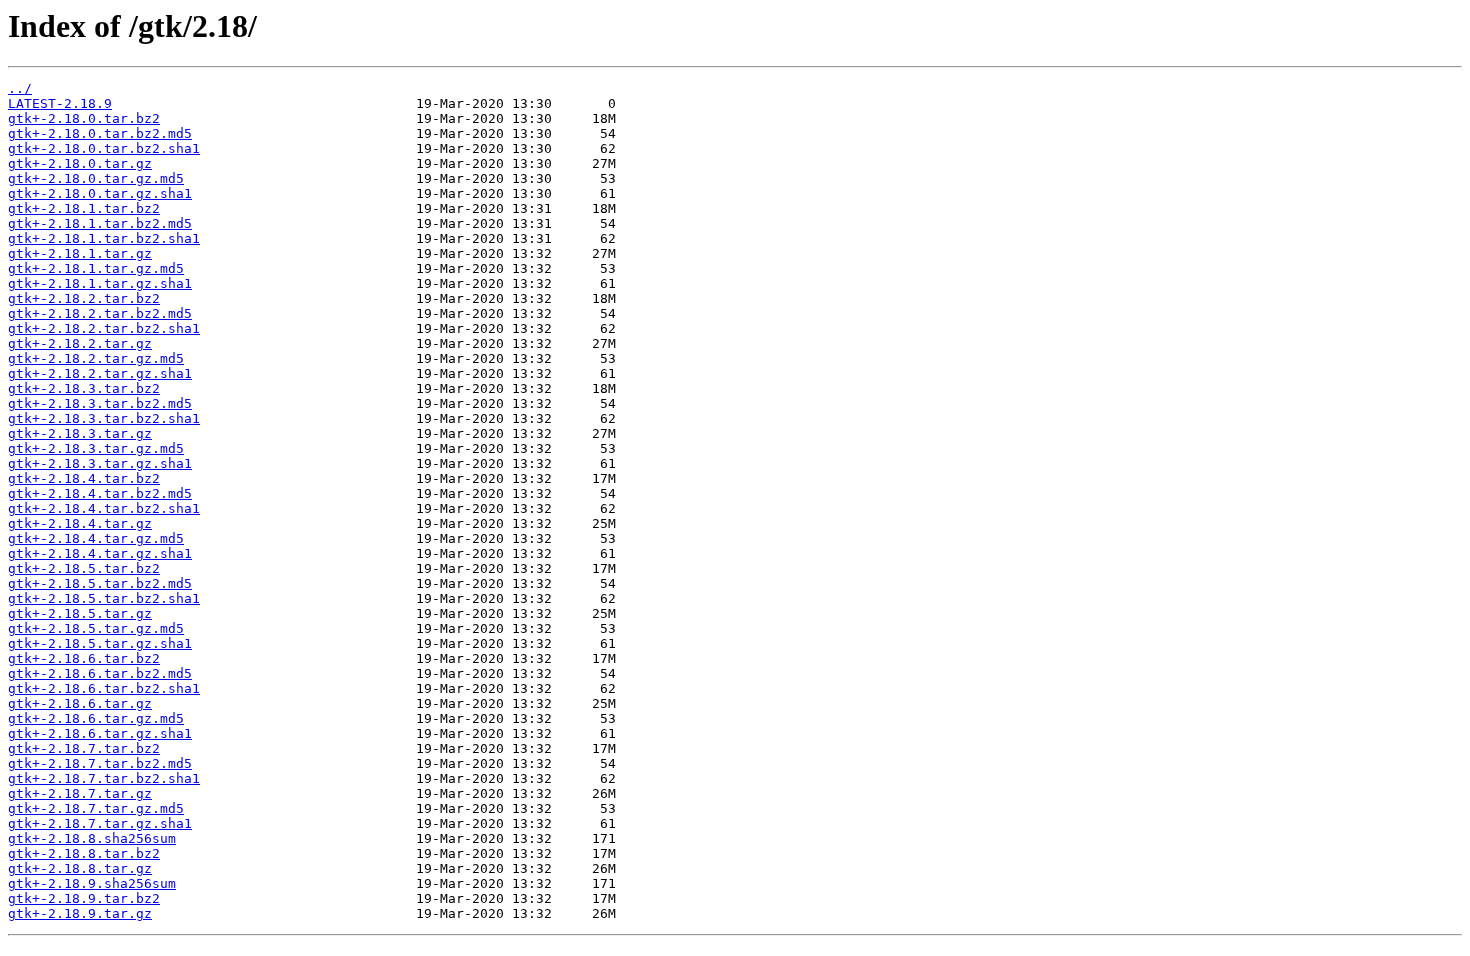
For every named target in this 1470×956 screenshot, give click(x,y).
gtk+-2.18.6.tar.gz (80, 703)
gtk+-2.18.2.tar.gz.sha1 (100, 373)
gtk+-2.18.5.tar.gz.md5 (96, 628)
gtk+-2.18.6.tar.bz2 (84, 658)
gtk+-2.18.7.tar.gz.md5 (96, 808)
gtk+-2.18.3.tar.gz (80, 433)
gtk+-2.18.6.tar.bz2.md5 (100, 673)
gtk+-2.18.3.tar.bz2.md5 (100, 403)
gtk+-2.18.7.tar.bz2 (84, 748)
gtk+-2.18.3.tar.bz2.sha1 (104, 418)
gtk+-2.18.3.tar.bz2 (84, 388)
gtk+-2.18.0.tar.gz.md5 (96, 178)
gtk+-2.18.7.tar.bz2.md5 (100, 763)
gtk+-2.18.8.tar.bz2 (84, 853)
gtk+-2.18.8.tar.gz (80, 868)
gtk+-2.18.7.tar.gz (80, 793)
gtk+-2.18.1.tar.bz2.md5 (100, 223)
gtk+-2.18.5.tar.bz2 (84, 568)
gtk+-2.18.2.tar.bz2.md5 (100, 313)
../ (20, 88)
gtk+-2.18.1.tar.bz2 (84, 208)
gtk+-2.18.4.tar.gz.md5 (96, 538)
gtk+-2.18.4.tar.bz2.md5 (100, 493)
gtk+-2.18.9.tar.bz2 (84, 898)
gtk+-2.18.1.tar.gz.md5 (96, 268)
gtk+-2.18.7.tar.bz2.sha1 (104, 778)
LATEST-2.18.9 (60, 103)
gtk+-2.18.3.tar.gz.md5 (96, 448)
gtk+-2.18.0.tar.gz (80, 163)
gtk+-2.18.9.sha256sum (92, 883)
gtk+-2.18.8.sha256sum (92, 838)
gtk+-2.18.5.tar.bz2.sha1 (104, 598)
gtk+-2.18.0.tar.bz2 (84, 118)
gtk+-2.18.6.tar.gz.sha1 (100, 733)
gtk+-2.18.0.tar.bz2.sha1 (104, 148)
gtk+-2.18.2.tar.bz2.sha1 (104, 328)
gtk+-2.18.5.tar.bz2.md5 (100, 583)
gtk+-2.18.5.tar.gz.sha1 (100, 643)
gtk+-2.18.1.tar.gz (80, 253)
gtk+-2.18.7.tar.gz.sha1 (100, 823)
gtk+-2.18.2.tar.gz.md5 (96, 358)
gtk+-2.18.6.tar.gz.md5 (96, 718)
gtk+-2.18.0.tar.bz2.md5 (100, 133)
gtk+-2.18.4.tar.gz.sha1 (100, 553)
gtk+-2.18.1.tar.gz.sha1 (100, 283)
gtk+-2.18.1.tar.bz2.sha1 (104, 238)
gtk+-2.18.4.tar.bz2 (84, 478)
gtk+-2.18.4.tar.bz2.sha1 (104, 508)
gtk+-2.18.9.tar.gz (80, 913)
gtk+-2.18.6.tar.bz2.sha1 (104, 688)
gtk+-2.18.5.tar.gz (80, 613)
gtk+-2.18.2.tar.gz (80, 343)
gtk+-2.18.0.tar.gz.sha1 (100, 193)
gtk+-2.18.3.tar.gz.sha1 (100, 463)
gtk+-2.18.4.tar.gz (80, 523)
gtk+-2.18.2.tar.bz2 (84, 298)
